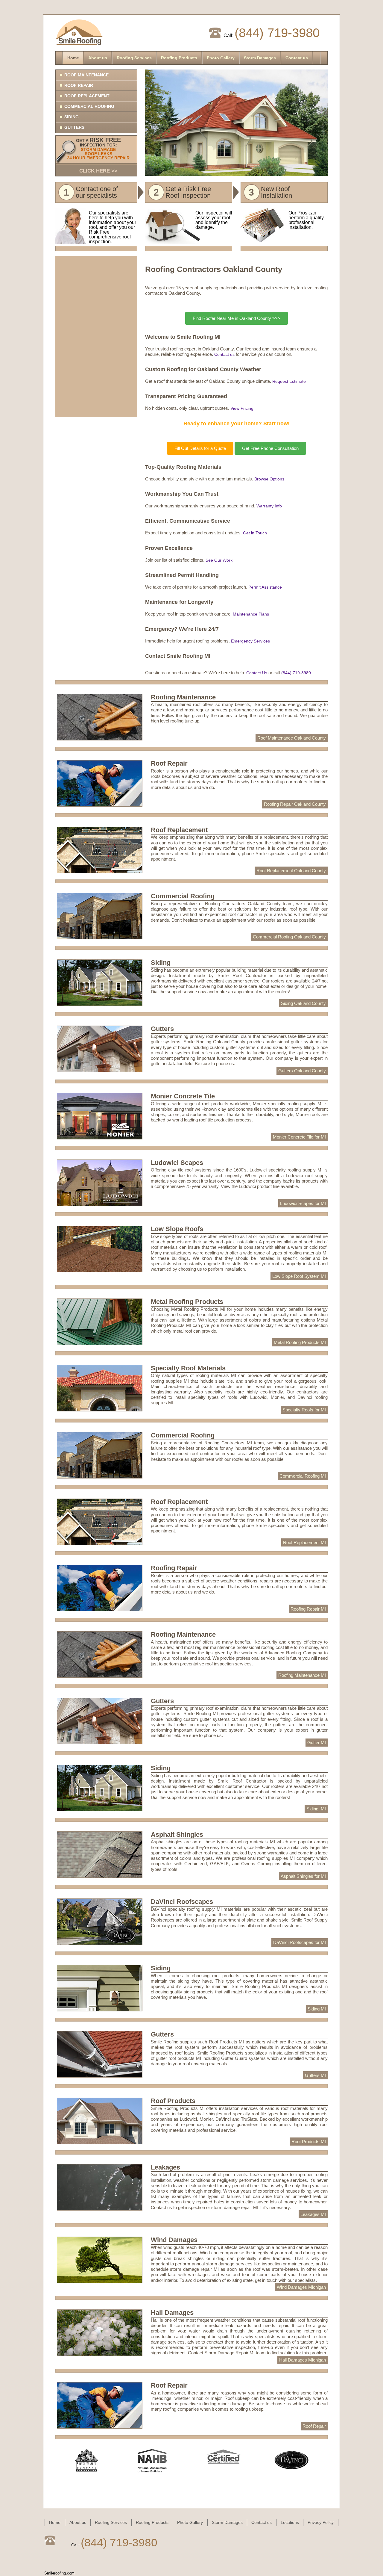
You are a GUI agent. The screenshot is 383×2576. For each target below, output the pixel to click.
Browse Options (269, 479)
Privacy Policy (321, 2522)
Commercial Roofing (89, 106)
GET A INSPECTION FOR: (98, 155)
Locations (290, 2522)
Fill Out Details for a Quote (200, 448)
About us (98, 58)
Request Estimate (289, 381)
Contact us (297, 58)
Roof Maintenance (86, 75)
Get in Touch (255, 533)
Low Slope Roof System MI (299, 1276)
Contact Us (257, 673)
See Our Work (219, 560)
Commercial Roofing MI (303, 1476)
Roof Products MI (309, 2142)
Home (73, 58)
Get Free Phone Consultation (270, 448)
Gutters (74, 127)
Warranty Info (269, 506)
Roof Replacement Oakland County (291, 871)
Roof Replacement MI (304, 1542)
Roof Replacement (87, 96)
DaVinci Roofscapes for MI (300, 1942)
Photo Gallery (221, 58)
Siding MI (316, 1809)
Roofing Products (179, 58)
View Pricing (242, 408)
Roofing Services (134, 58)
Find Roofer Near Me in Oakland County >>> (237, 318)
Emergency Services (250, 641)
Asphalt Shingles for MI (303, 1876)
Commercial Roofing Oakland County (289, 937)
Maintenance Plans (251, 614)
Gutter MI (317, 1743)
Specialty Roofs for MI (304, 1410)
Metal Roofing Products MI (300, 1342)
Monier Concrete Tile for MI (299, 1137)
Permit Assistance (265, 587)
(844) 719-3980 (277, 33)
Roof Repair (79, 85)
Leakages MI (313, 2214)
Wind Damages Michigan (301, 2287)
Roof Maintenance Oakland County (292, 738)
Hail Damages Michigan (303, 2360)
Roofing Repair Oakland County (295, 804)
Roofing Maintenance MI (302, 1675)
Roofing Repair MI (308, 1609)
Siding (72, 117)
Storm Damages (260, 58)
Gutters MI (315, 2075)
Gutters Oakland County (302, 1071)
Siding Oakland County (303, 1003)
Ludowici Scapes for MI (303, 1203)
